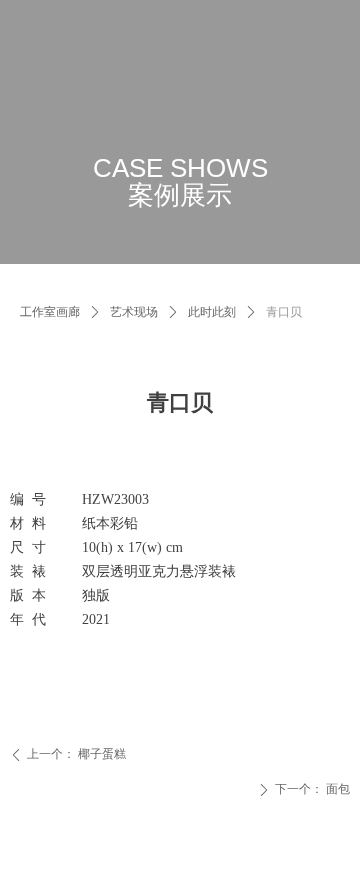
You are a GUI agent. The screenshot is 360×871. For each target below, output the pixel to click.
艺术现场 (134, 312)
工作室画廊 (50, 312)
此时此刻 (212, 312)
